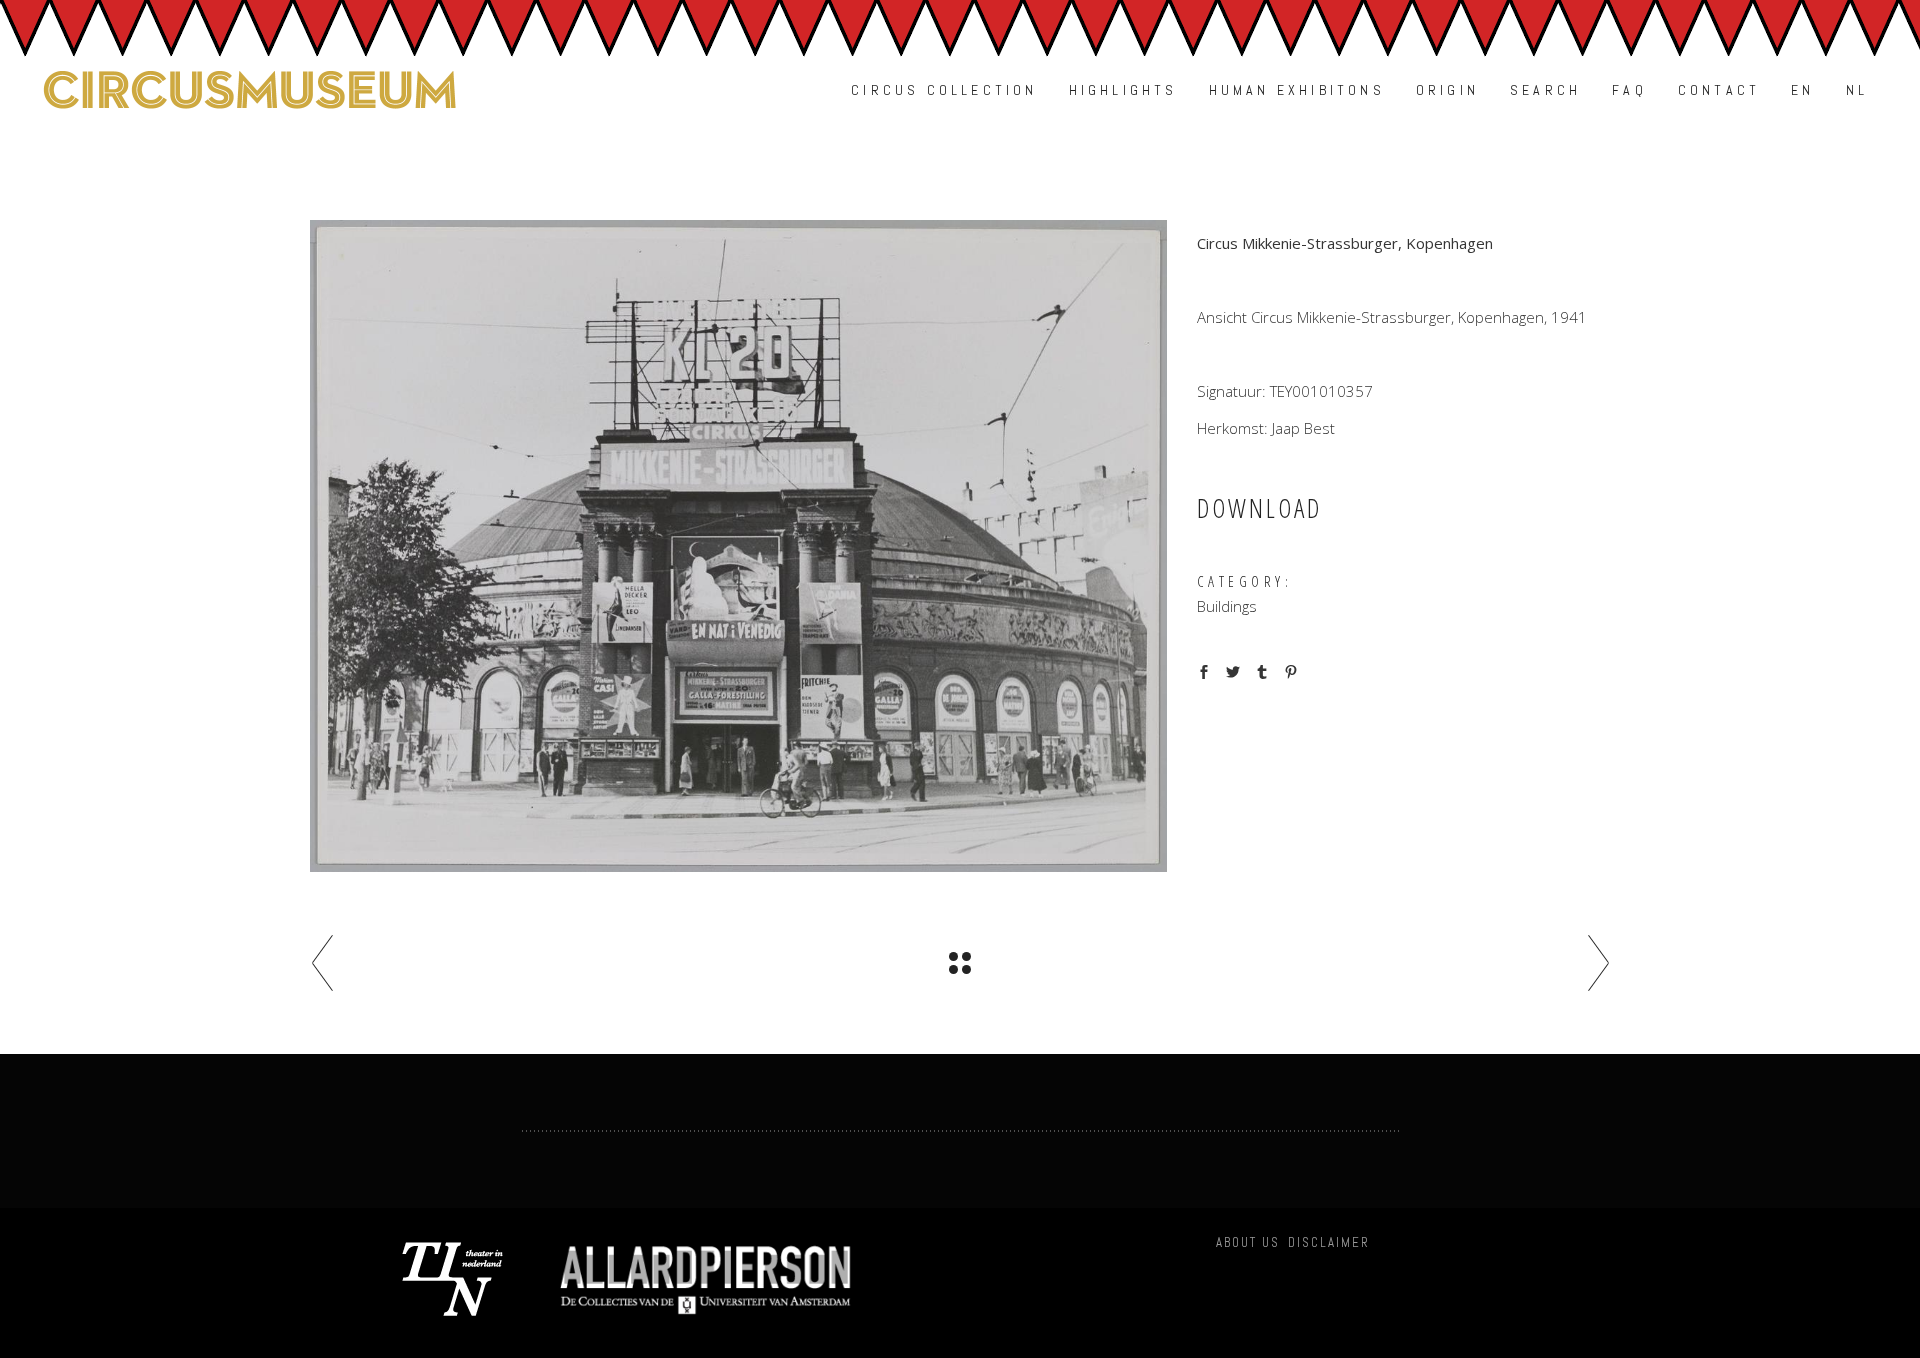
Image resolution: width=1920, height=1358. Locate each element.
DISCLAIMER (1329, 1242)
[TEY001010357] (738, 546)
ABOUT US (1248, 1242)
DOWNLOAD (1259, 508)
